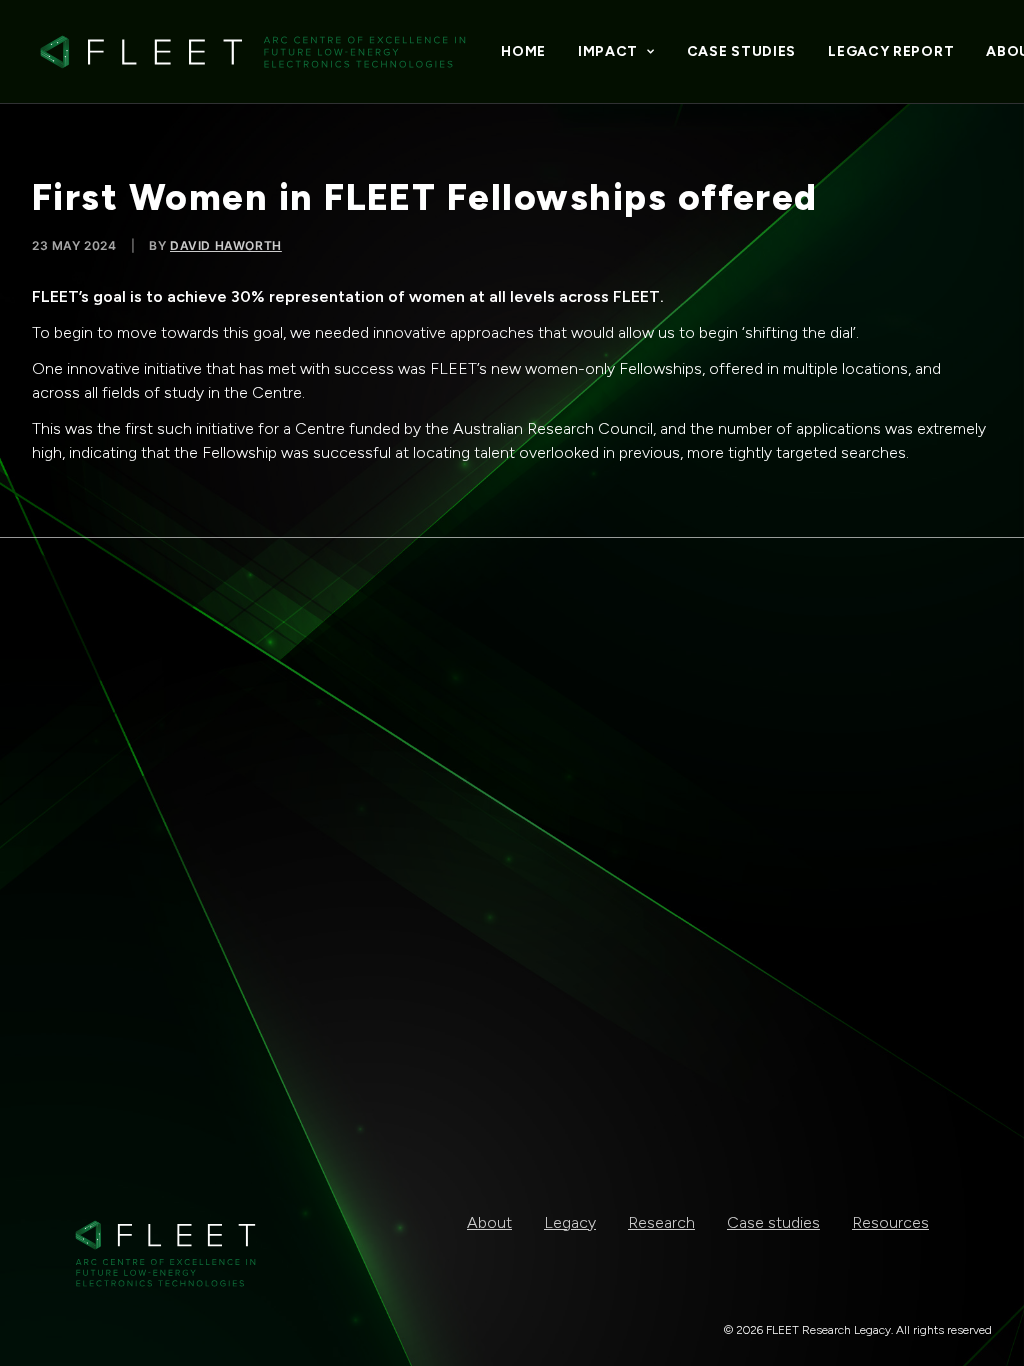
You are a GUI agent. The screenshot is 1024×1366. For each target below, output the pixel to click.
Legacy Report (891, 51)
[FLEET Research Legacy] (253, 52)
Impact (608, 51)
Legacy (570, 1222)
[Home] (165, 1253)
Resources (890, 1222)
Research (661, 1222)
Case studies (741, 51)
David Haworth (226, 245)
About (489, 1222)
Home (523, 51)
